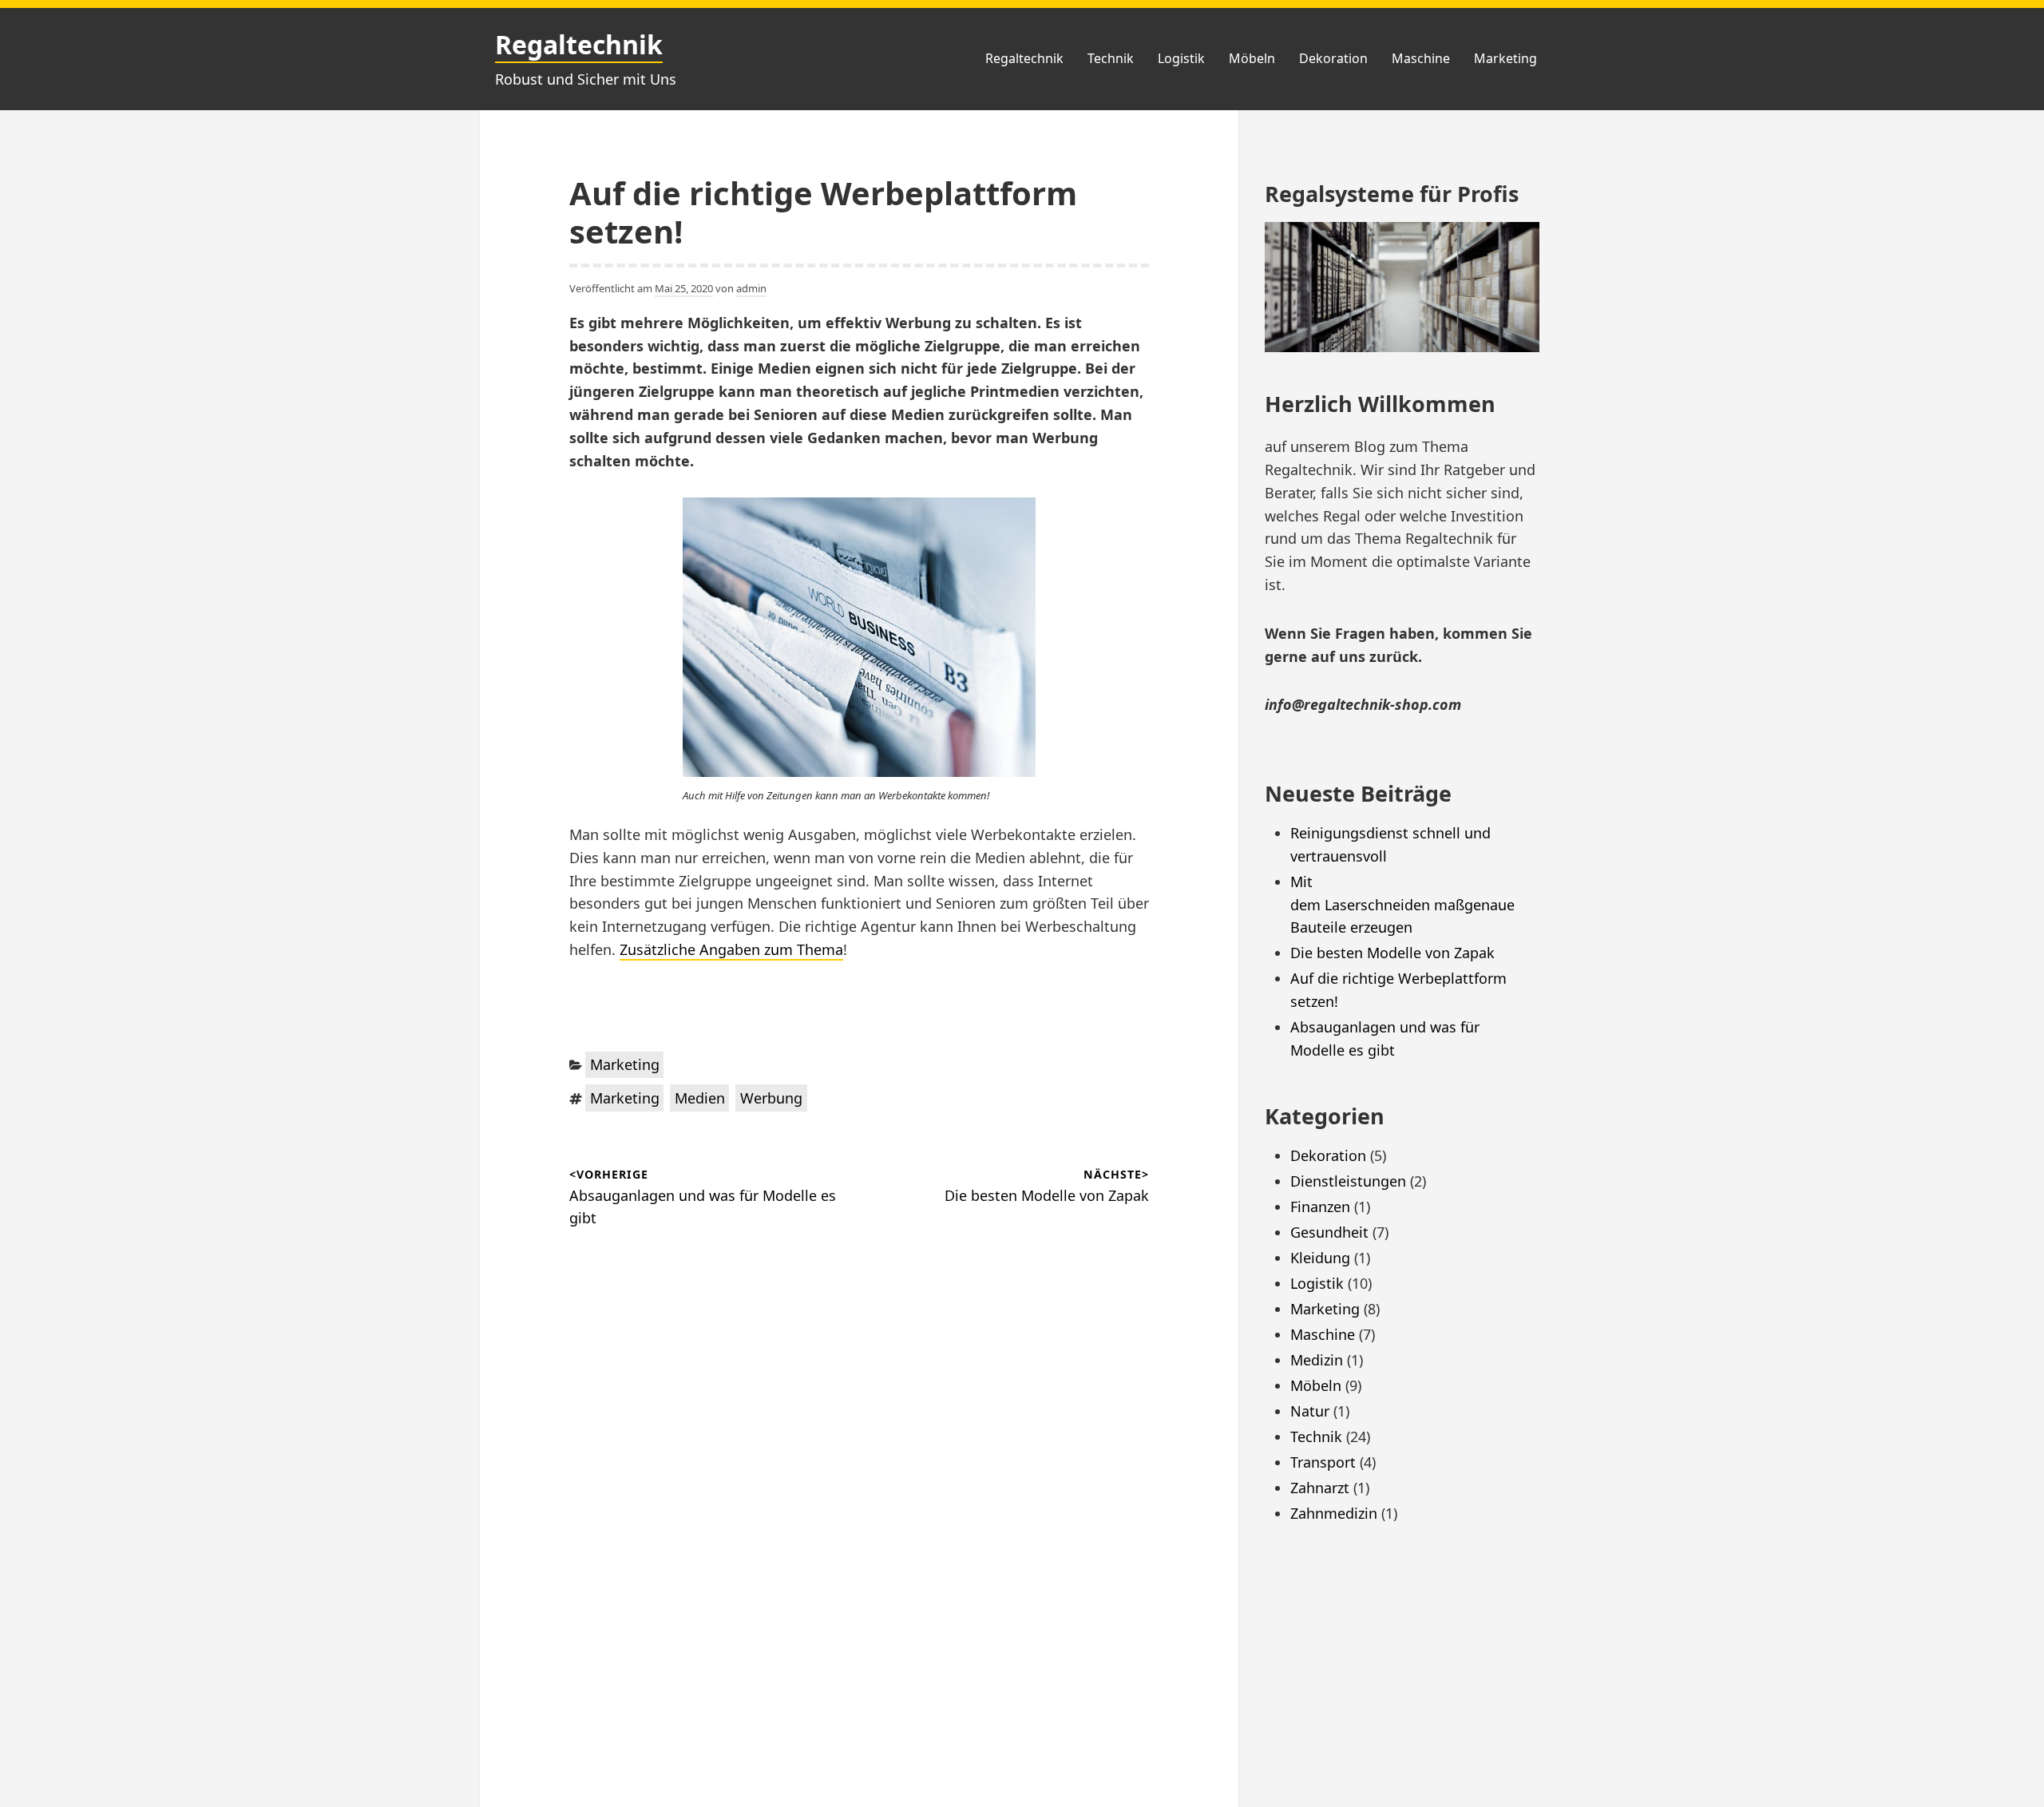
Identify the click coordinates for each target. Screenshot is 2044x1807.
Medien (700, 1098)
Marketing (1505, 58)
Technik (1111, 58)
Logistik (1181, 58)
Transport (1323, 1462)
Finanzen (1320, 1207)
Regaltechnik (579, 44)
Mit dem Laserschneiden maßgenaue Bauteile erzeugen (1404, 905)
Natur (1310, 1411)
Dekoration (1333, 58)
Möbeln (1252, 58)
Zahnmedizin (1334, 1513)
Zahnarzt (1320, 1488)
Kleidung (1320, 1258)
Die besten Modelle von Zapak (1392, 953)
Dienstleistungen (1348, 1181)
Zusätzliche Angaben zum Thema (731, 949)
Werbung (771, 1098)
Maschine (1421, 58)
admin (751, 288)
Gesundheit (1329, 1232)
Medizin (1317, 1360)
